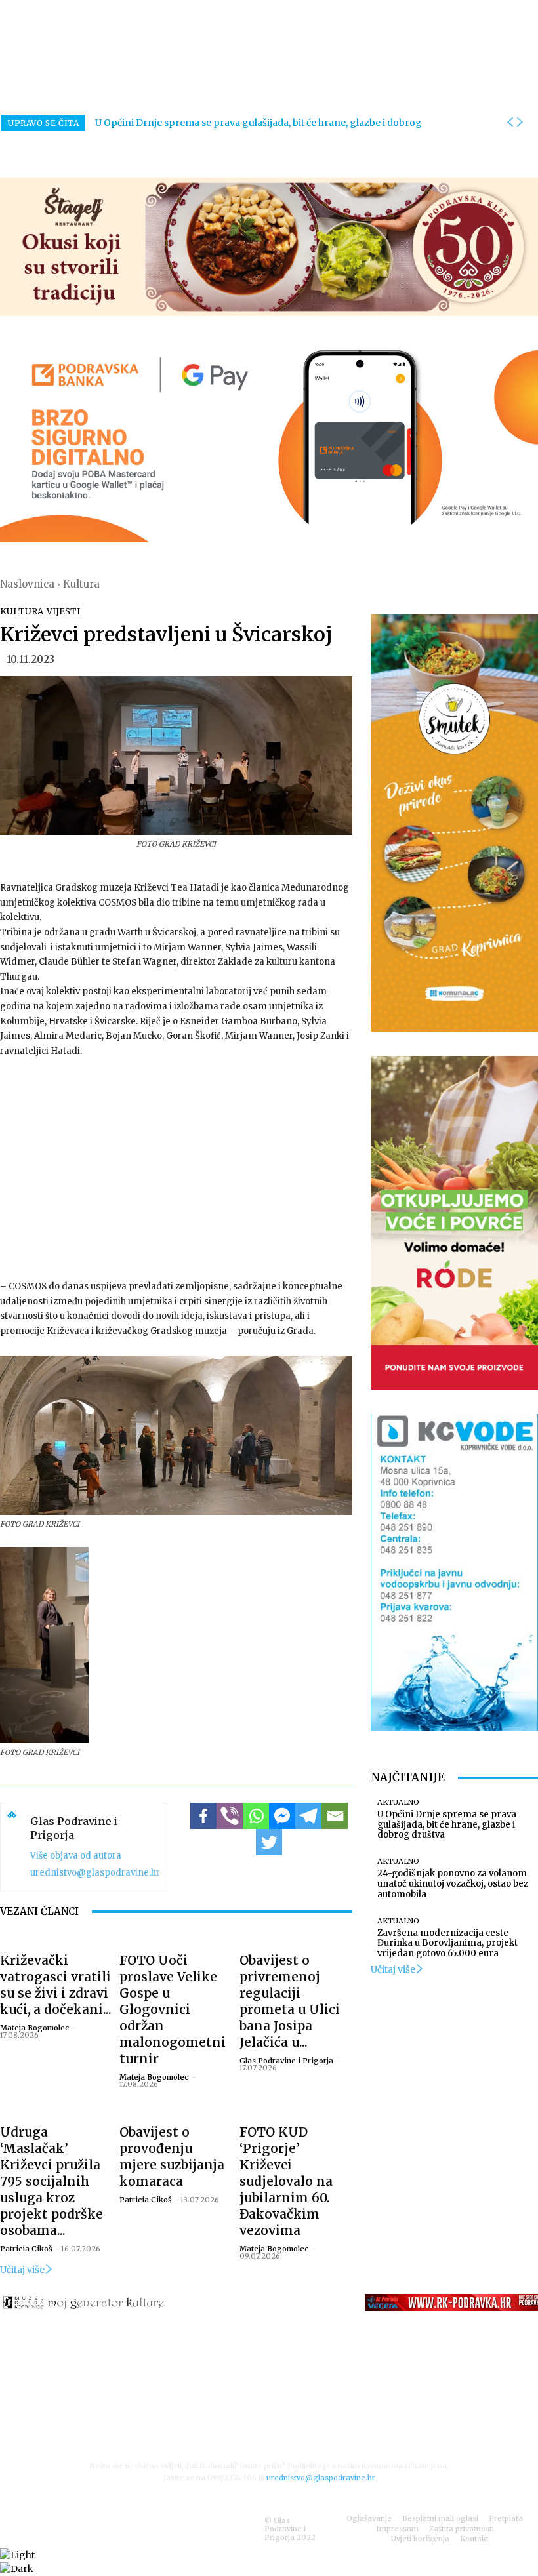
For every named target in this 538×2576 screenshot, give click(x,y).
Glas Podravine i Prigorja (74, 1828)
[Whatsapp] (256, 1816)
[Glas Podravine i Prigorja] (12, 1847)
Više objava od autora (76, 1856)
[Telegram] (308, 1816)
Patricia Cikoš (26, 2249)
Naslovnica (27, 584)
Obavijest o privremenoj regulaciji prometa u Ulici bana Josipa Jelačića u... (290, 2001)
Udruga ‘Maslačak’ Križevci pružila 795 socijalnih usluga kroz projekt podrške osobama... (52, 2181)
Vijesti (63, 612)
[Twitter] (269, 1842)
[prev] (510, 123)
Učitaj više (22, 2270)
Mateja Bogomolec (34, 2028)
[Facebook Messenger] (282, 1816)
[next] (520, 123)
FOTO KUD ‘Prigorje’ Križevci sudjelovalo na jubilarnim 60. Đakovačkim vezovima (286, 2181)
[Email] (335, 1816)
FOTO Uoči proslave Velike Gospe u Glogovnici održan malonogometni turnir (173, 2009)
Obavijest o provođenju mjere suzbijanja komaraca (172, 2157)
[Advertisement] (176, 1167)
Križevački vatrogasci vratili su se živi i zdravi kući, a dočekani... (56, 1985)
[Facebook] (203, 1816)
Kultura (81, 584)
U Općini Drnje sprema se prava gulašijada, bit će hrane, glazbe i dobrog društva (447, 1824)
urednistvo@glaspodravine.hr (95, 1873)
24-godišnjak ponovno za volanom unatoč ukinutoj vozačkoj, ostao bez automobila (453, 1883)
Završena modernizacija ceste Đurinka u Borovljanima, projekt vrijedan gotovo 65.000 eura (447, 1943)
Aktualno (398, 1802)
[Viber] (230, 1816)
